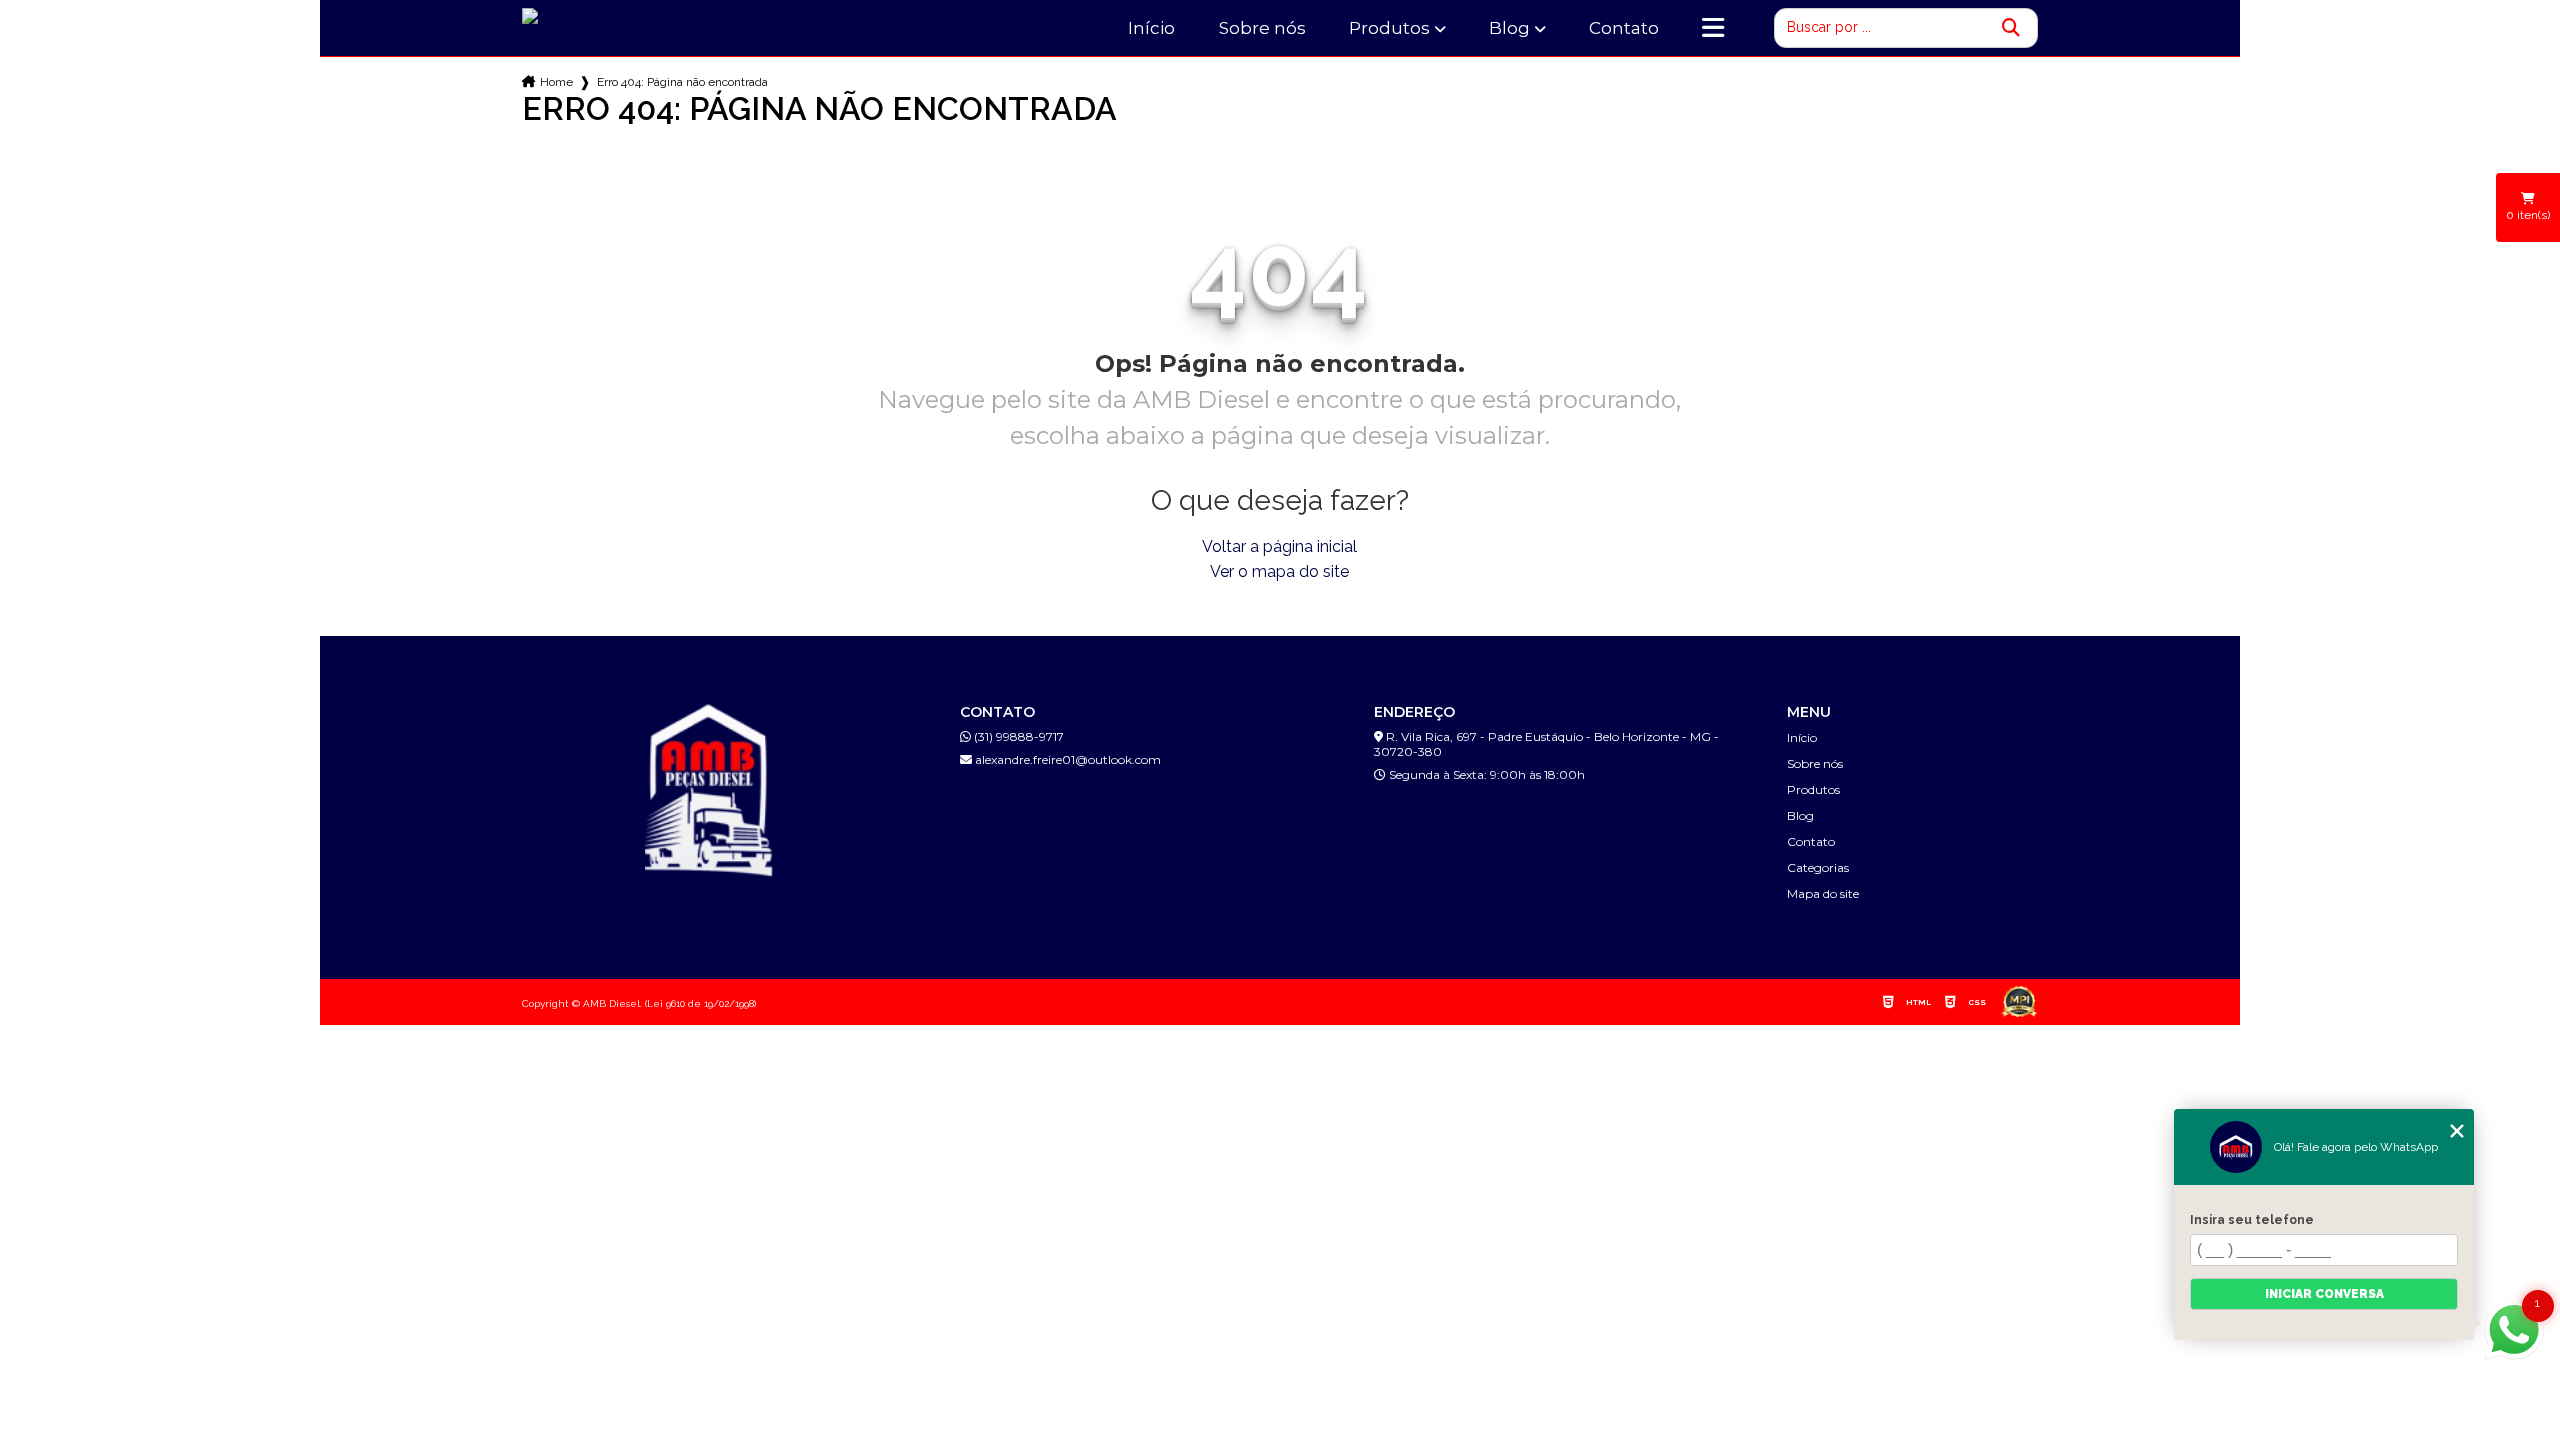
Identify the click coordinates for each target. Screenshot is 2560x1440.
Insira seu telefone (2252, 1220)
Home (556, 82)
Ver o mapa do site (1279, 571)
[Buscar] (2011, 28)
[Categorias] (1713, 28)
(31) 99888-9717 (1017, 736)
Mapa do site (1823, 893)
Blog (1509, 28)
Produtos (1389, 28)
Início (1151, 28)
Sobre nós (1262, 28)
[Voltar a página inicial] (572, 27)
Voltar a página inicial (1279, 546)
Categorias (1818, 867)
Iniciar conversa (2324, 1294)
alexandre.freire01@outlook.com (1066, 759)
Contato (1624, 28)
